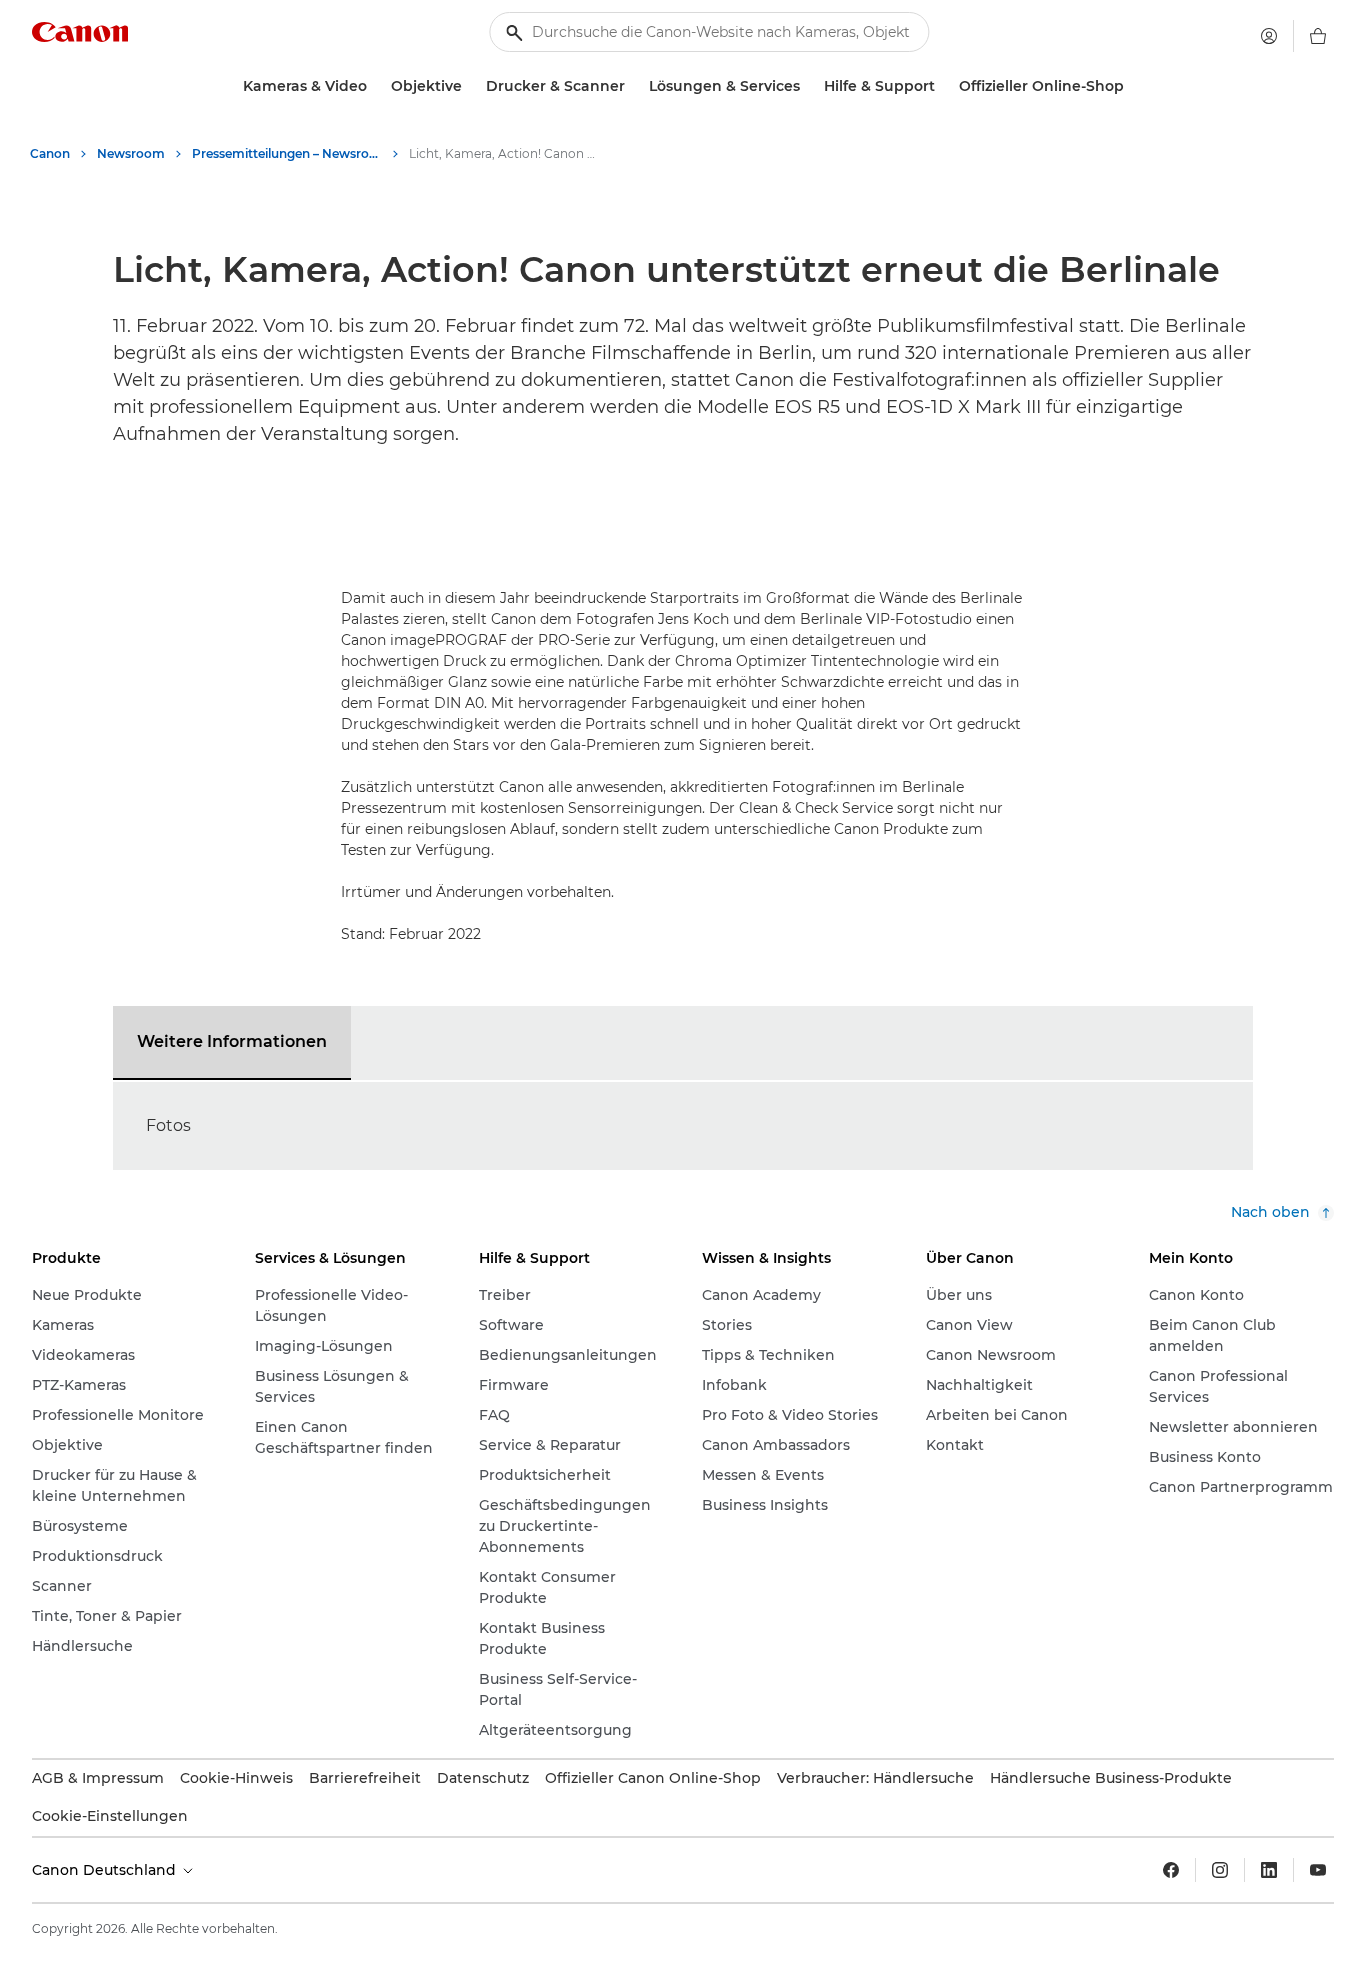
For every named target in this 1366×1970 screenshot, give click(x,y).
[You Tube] (1318, 1870)
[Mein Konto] (1269, 36)
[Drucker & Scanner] (633, 86)
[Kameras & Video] (375, 86)
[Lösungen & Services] (808, 86)
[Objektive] (470, 86)
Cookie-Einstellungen (110, 1816)
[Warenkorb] (1318, 36)
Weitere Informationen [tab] (232, 1041)
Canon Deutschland (106, 1870)
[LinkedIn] (1269, 1870)
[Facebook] (1171, 1870)
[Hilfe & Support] (943, 86)
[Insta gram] (1220, 1870)
